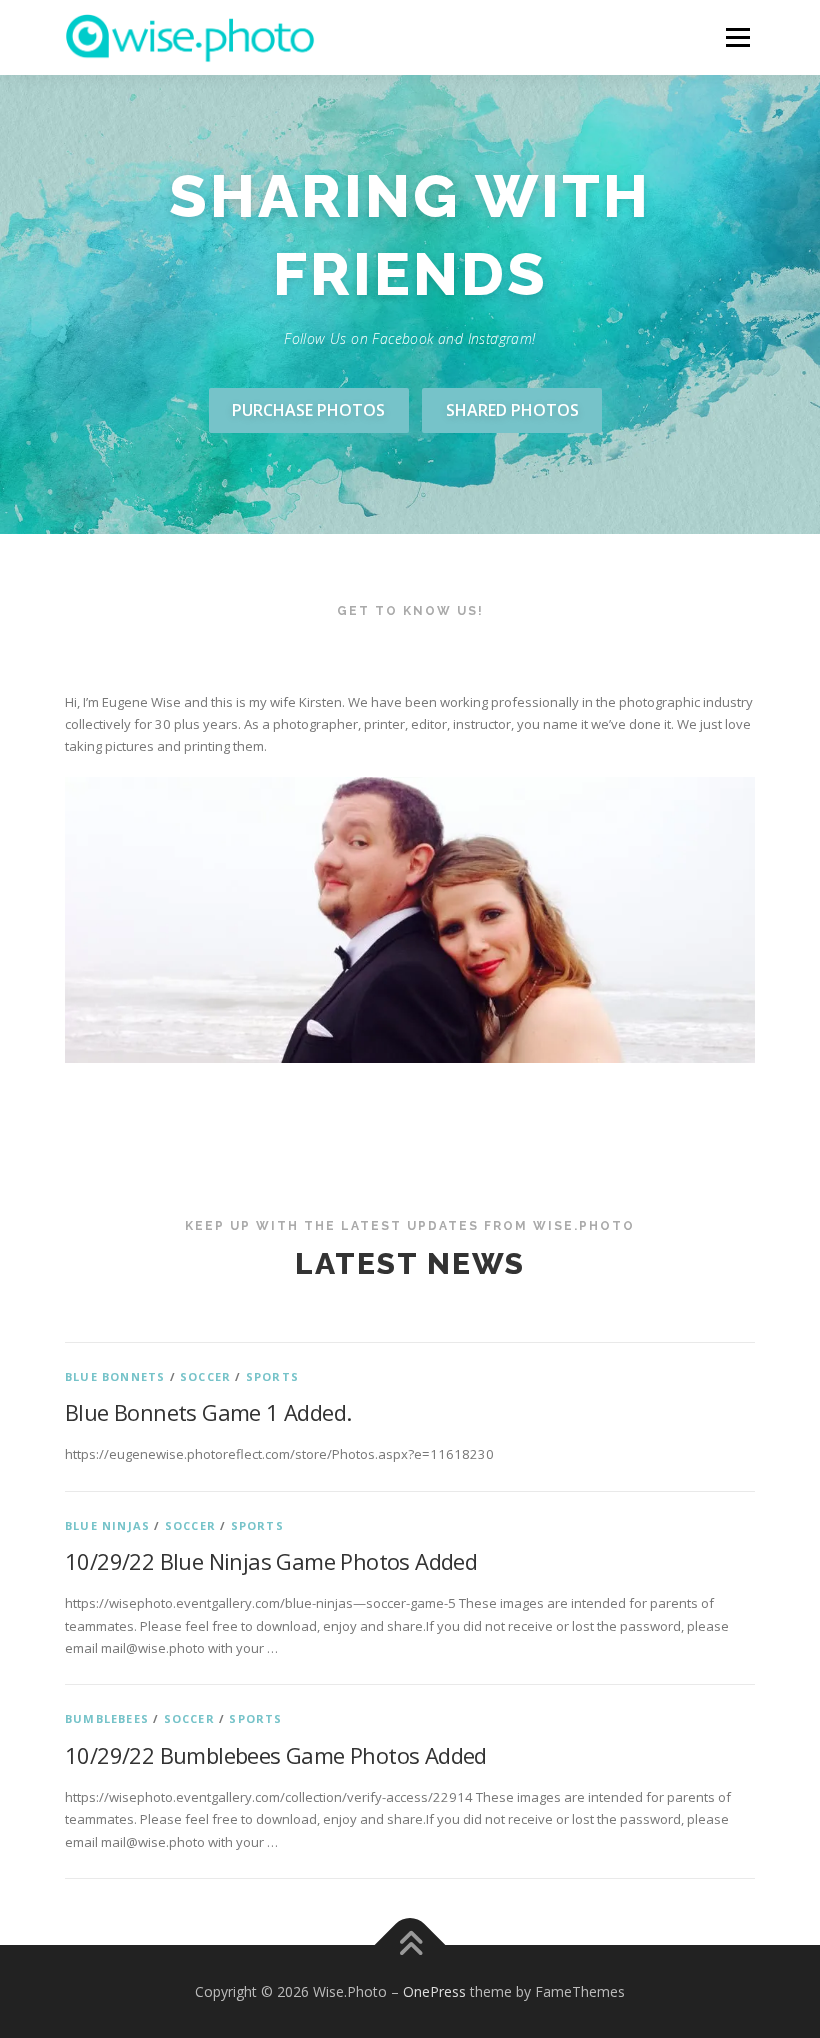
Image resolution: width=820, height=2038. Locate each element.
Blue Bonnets (115, 1376)
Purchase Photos (308, 410)
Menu (737, 37)
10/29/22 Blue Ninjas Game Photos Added (271, 1561)
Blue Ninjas (107, 1525)
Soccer (205, 1376)
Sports (272, 1376)
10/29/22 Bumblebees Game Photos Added (276, 1755)
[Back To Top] (410, 1944)
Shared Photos (512, 410)
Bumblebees (107, 1718)
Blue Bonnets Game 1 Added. (208, 1412)
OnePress (434, 1991)
